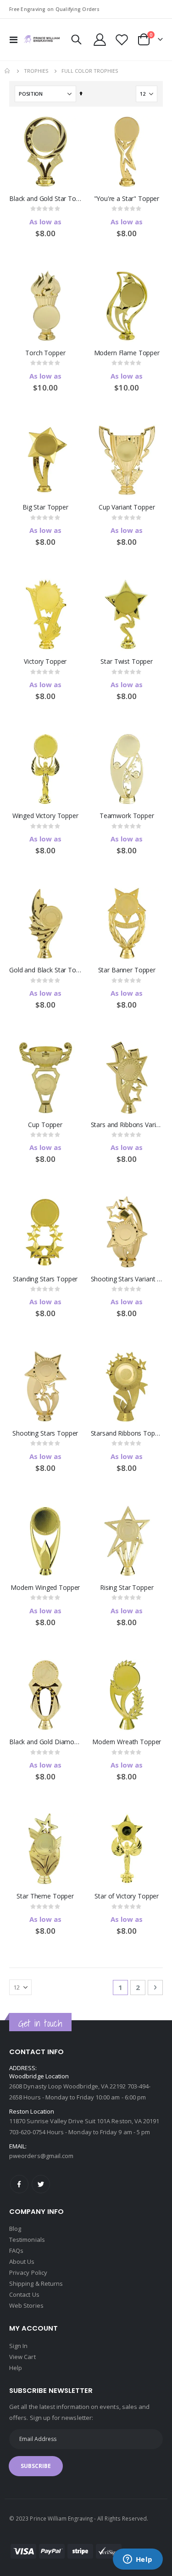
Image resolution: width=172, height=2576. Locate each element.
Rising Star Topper (127, 1588)
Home (8, 71)
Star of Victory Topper (127, 1896)
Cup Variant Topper (127, 507)
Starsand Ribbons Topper (127, 1433)
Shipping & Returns (36, 2283)
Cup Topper (45, 1125)
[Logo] (42, 39)
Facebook (19, 2184)
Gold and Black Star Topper (45, 970)
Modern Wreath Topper (127, 1742)
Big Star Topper (45, 507)
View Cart (22, 2357)
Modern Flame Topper (127, 353)
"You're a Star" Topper (127, 199)
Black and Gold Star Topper (45, 199)
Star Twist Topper (127, 662)
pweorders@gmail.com (41, 2156)
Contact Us (24, 2294)
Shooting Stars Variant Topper (127, 1279)
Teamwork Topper (127, 816)
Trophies (36, 71)
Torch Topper (45, 353)
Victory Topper (45, 662)
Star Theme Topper (45, 1896)
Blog (15, 2229)
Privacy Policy (28, 2272)
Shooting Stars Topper (45, 1433)
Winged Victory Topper (45, 816)
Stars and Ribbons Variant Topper (127, 1125)
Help (16, 2368)
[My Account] (100, 40)
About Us (22, 2261)
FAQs (16, 2251)
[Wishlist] (122, 40)
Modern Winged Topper (45, 1588)
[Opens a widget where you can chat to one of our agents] (138, 2560)
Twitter (41, 2184)
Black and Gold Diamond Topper (45, 1742)
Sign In (18, 2346)
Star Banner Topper (127, 970)
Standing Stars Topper (45, 1279)
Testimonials (27, 2240)
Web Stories (26, 2305)
